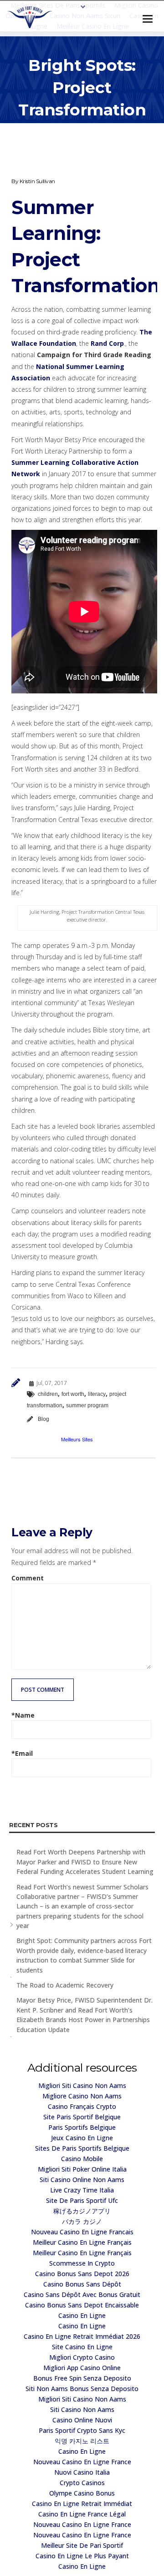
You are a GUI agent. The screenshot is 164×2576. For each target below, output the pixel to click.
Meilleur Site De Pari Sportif (82, 2545)
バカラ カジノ (82, 2221)
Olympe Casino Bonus (82, 2493)
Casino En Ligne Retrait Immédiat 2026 (82, 2336)
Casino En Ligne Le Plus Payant (82, 2556)
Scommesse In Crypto (82, 2263)
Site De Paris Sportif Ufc (82, 2200)
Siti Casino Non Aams (82, 2409)
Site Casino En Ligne (82, 2347)
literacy (97, 1394)
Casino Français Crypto (82, 2106)
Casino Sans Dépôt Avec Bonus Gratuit (82, 2294)
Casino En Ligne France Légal (82, 2514)
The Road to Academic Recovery (65, 1985)
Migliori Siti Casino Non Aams (82, 2085)
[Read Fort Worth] (30, 17)
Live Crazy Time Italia (82, 2190)
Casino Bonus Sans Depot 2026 (82, 2274)
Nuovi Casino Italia (82, 2472)
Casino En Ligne (82, 2315)
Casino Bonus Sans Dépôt (82, 2284)
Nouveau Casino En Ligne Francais (82, 2232)
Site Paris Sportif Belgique (82, 2117)
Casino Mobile (82, 2159)
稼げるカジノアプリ (82, 2211)
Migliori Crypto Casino (82, 2357)
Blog (44, 1419)
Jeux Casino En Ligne (82, 2138)
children (48, 1394)
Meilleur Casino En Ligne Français (82, 2242)
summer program (87, 1405)
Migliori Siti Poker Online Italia (82, 2169)
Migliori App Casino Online (82, 2368)
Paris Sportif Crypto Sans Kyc (82, 2430)
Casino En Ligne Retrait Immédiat (82, 2504)
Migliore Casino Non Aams (82, 2096)
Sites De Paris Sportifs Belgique (82, 2148)
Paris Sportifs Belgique (82, 2127)
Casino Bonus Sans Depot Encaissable (82, 2305)
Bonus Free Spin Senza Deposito (82, 2378)
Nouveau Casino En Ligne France (82, 2462)
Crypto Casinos (82, 2483)
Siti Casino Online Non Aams (82, 2180)
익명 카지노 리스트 (82, 2441)
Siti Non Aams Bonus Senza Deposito (82, 2389)
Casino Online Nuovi (82, 2420)
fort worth (73, 1394)
